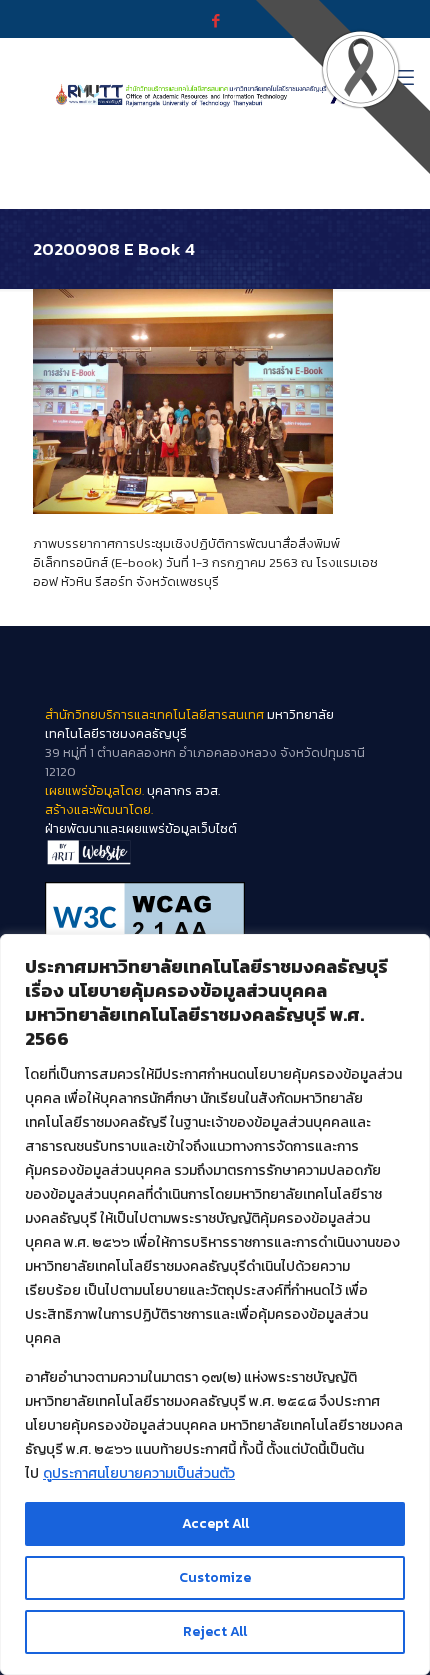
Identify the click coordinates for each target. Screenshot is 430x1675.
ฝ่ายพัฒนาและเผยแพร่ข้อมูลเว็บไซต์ (141, 828)
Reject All (215, 1631)
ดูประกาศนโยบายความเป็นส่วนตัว (139, 1473)
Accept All (215, 1523)
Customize (215, 1577)
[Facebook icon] (215, 20)
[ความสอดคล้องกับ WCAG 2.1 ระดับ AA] (215, 917)
